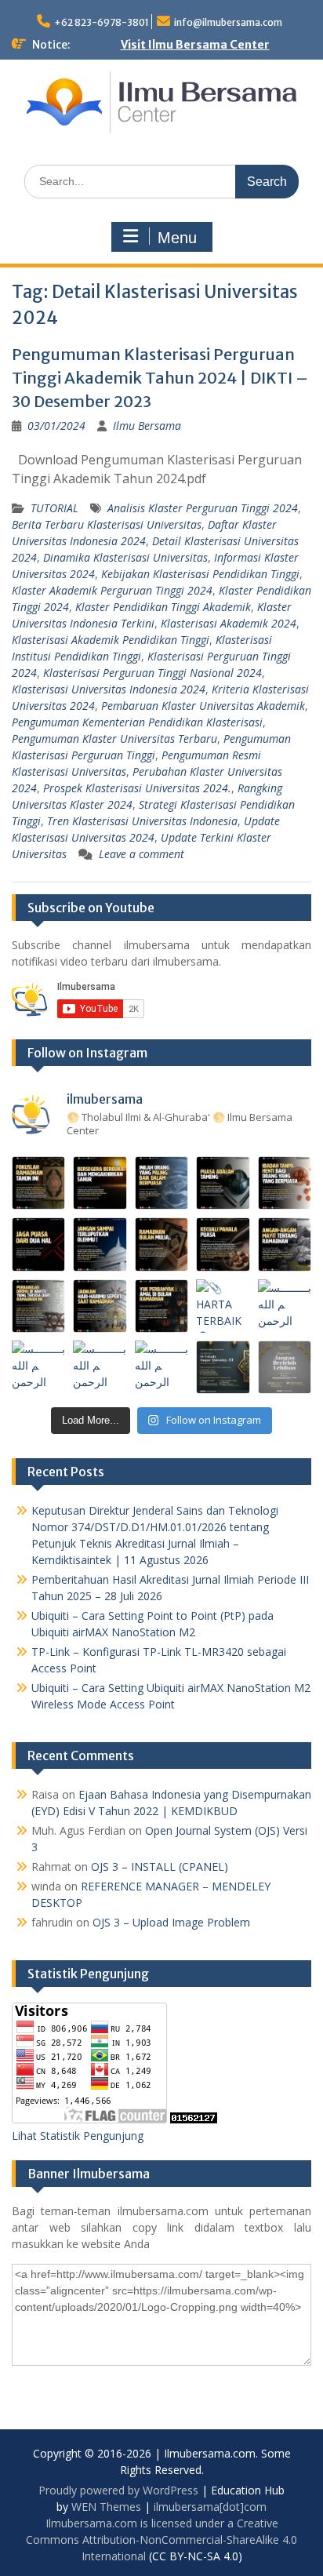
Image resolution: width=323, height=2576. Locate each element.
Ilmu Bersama (147, 426)
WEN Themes (106, 2507)
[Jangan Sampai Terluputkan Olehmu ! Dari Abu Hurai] (100, 1244)
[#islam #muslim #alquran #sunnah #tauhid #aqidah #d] (223, 1367)
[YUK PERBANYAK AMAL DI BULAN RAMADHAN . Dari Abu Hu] (161, 1306)
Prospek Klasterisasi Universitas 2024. (137, 788)
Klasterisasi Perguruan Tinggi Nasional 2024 (152, 673)
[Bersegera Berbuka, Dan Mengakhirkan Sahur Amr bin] (100, 1183)
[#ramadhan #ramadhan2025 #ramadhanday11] (161, 1183)
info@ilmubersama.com (228, 22)
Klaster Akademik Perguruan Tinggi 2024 (112, 590)
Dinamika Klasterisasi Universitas (125, 557)
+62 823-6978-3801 (102, 22)
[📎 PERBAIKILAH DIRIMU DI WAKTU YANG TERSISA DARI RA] (38, 1306)
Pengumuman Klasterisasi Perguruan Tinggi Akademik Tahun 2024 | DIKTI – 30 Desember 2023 (160, 378)
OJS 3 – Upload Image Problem (171, 1922)
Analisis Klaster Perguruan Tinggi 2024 (203, 508)
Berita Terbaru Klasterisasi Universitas (107, 524)
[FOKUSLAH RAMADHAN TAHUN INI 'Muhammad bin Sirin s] (38, 1183)
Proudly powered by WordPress (118, 2490)
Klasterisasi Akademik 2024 (229, 623)
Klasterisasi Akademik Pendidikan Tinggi (111, 640)
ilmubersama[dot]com (210, 2507)
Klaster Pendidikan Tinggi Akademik (163, 607)
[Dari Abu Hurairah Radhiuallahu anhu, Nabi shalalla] (161, 1244)
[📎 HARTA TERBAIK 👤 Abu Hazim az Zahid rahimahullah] (223, 1306)
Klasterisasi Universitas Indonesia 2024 (109, 689)
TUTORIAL (54, 508)
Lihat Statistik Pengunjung (78, 2136)
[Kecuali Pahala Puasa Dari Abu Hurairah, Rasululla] (223, 1244)
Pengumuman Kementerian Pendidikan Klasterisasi (137, 722)
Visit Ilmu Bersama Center (195, 45)
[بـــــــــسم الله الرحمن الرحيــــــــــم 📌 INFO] (285, 1306)
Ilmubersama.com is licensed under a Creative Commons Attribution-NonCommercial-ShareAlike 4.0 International (161, 2540)
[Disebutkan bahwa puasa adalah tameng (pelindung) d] (223, 1183)
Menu (177, 238)
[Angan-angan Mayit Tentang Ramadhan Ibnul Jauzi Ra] (285, 1244)
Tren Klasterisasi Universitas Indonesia (142, 821)
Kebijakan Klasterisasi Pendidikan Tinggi (200, 574)
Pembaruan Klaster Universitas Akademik (203, 706)
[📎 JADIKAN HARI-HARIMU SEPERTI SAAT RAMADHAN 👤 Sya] (100, 1306)
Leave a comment (142, 854)
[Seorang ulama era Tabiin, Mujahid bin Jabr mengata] (38, 1244)
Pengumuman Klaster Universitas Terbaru (114, 739)
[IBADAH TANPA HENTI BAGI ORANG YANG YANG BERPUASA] (285, 1183)
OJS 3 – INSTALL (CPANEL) (160, 1867)
